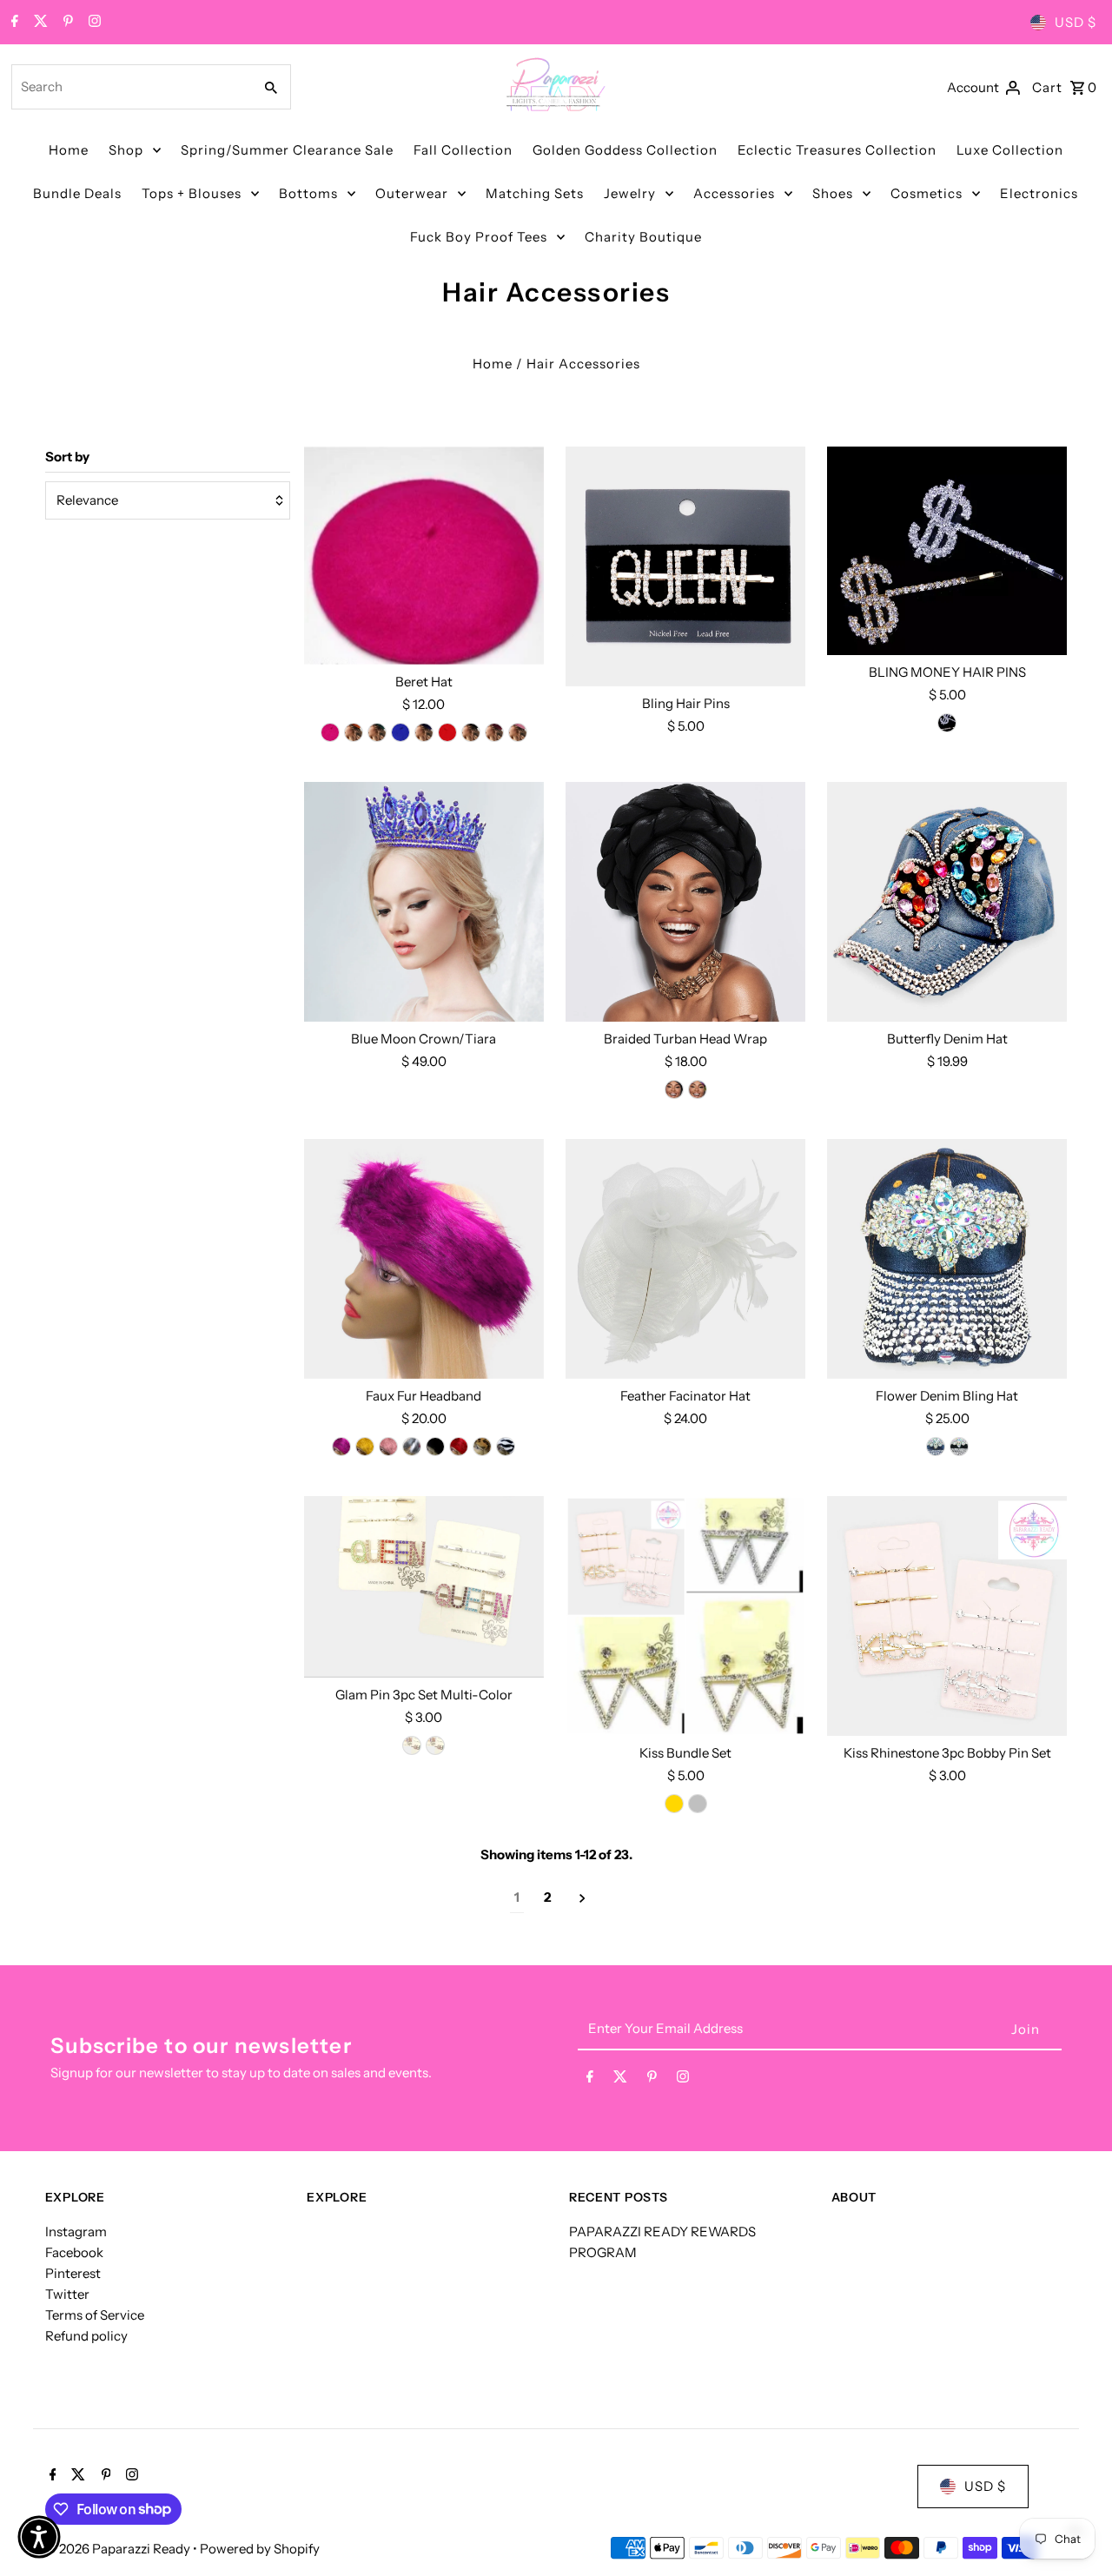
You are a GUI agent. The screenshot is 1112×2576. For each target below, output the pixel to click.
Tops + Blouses (192, 193)
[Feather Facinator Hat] (685, 1259)
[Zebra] (506, 1447)
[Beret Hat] (424, 556)
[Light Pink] (518, 732)
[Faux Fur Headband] (424, 1259)
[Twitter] (39, 23)
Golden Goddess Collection (625, 150)
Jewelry (630, 193)
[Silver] (412, 1745)
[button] (39, 2537)
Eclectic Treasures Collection (837, 150)
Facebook (74, 2252)
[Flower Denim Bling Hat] (947, 1259)
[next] (582, 1898)
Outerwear (412, 193)
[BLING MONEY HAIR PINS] (947, 551)
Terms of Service (95, 2315)
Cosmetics (927, 193)
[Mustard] (365, 1447)
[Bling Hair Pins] (685, 566)
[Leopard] (482, 1447)
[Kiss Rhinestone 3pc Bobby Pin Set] (947, 1616)
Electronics (1039, 193)
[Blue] (400, 732)
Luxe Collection (1010, 150)
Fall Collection (463, 150)
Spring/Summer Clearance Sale (287, 150)
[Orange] (354, 732)
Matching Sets (535, 193)
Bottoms (308, 193)
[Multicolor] (412, 1447)
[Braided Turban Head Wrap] (685, 902)
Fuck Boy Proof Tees (479, 237)
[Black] (471, 732)
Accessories (734, 193)
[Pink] (330, 732)
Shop (126, 150)
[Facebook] (13, 23)
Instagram (76, 2232)
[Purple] (424, 732)
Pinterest (73, 2273)
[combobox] (130, 87)
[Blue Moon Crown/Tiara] (424, 902)
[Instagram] (93, 23)
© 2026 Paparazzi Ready (119, 2549)
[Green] (377, 732)
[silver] (698, 1804)
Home (69, 150)
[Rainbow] (698, 1089)
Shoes (833, 193)
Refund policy (86, 2336)
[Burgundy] (494, 732)
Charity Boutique (643, 237)
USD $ (1076, 22)
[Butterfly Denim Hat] (947, 902)
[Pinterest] (66, 23)
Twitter (67, 2294)
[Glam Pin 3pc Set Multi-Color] (424, 1587)
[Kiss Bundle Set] (685, 1616)
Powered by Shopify (260, 2549)
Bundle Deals (77, 193)
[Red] (447, 732)
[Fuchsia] (341, 1447)
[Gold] (947, 723)
